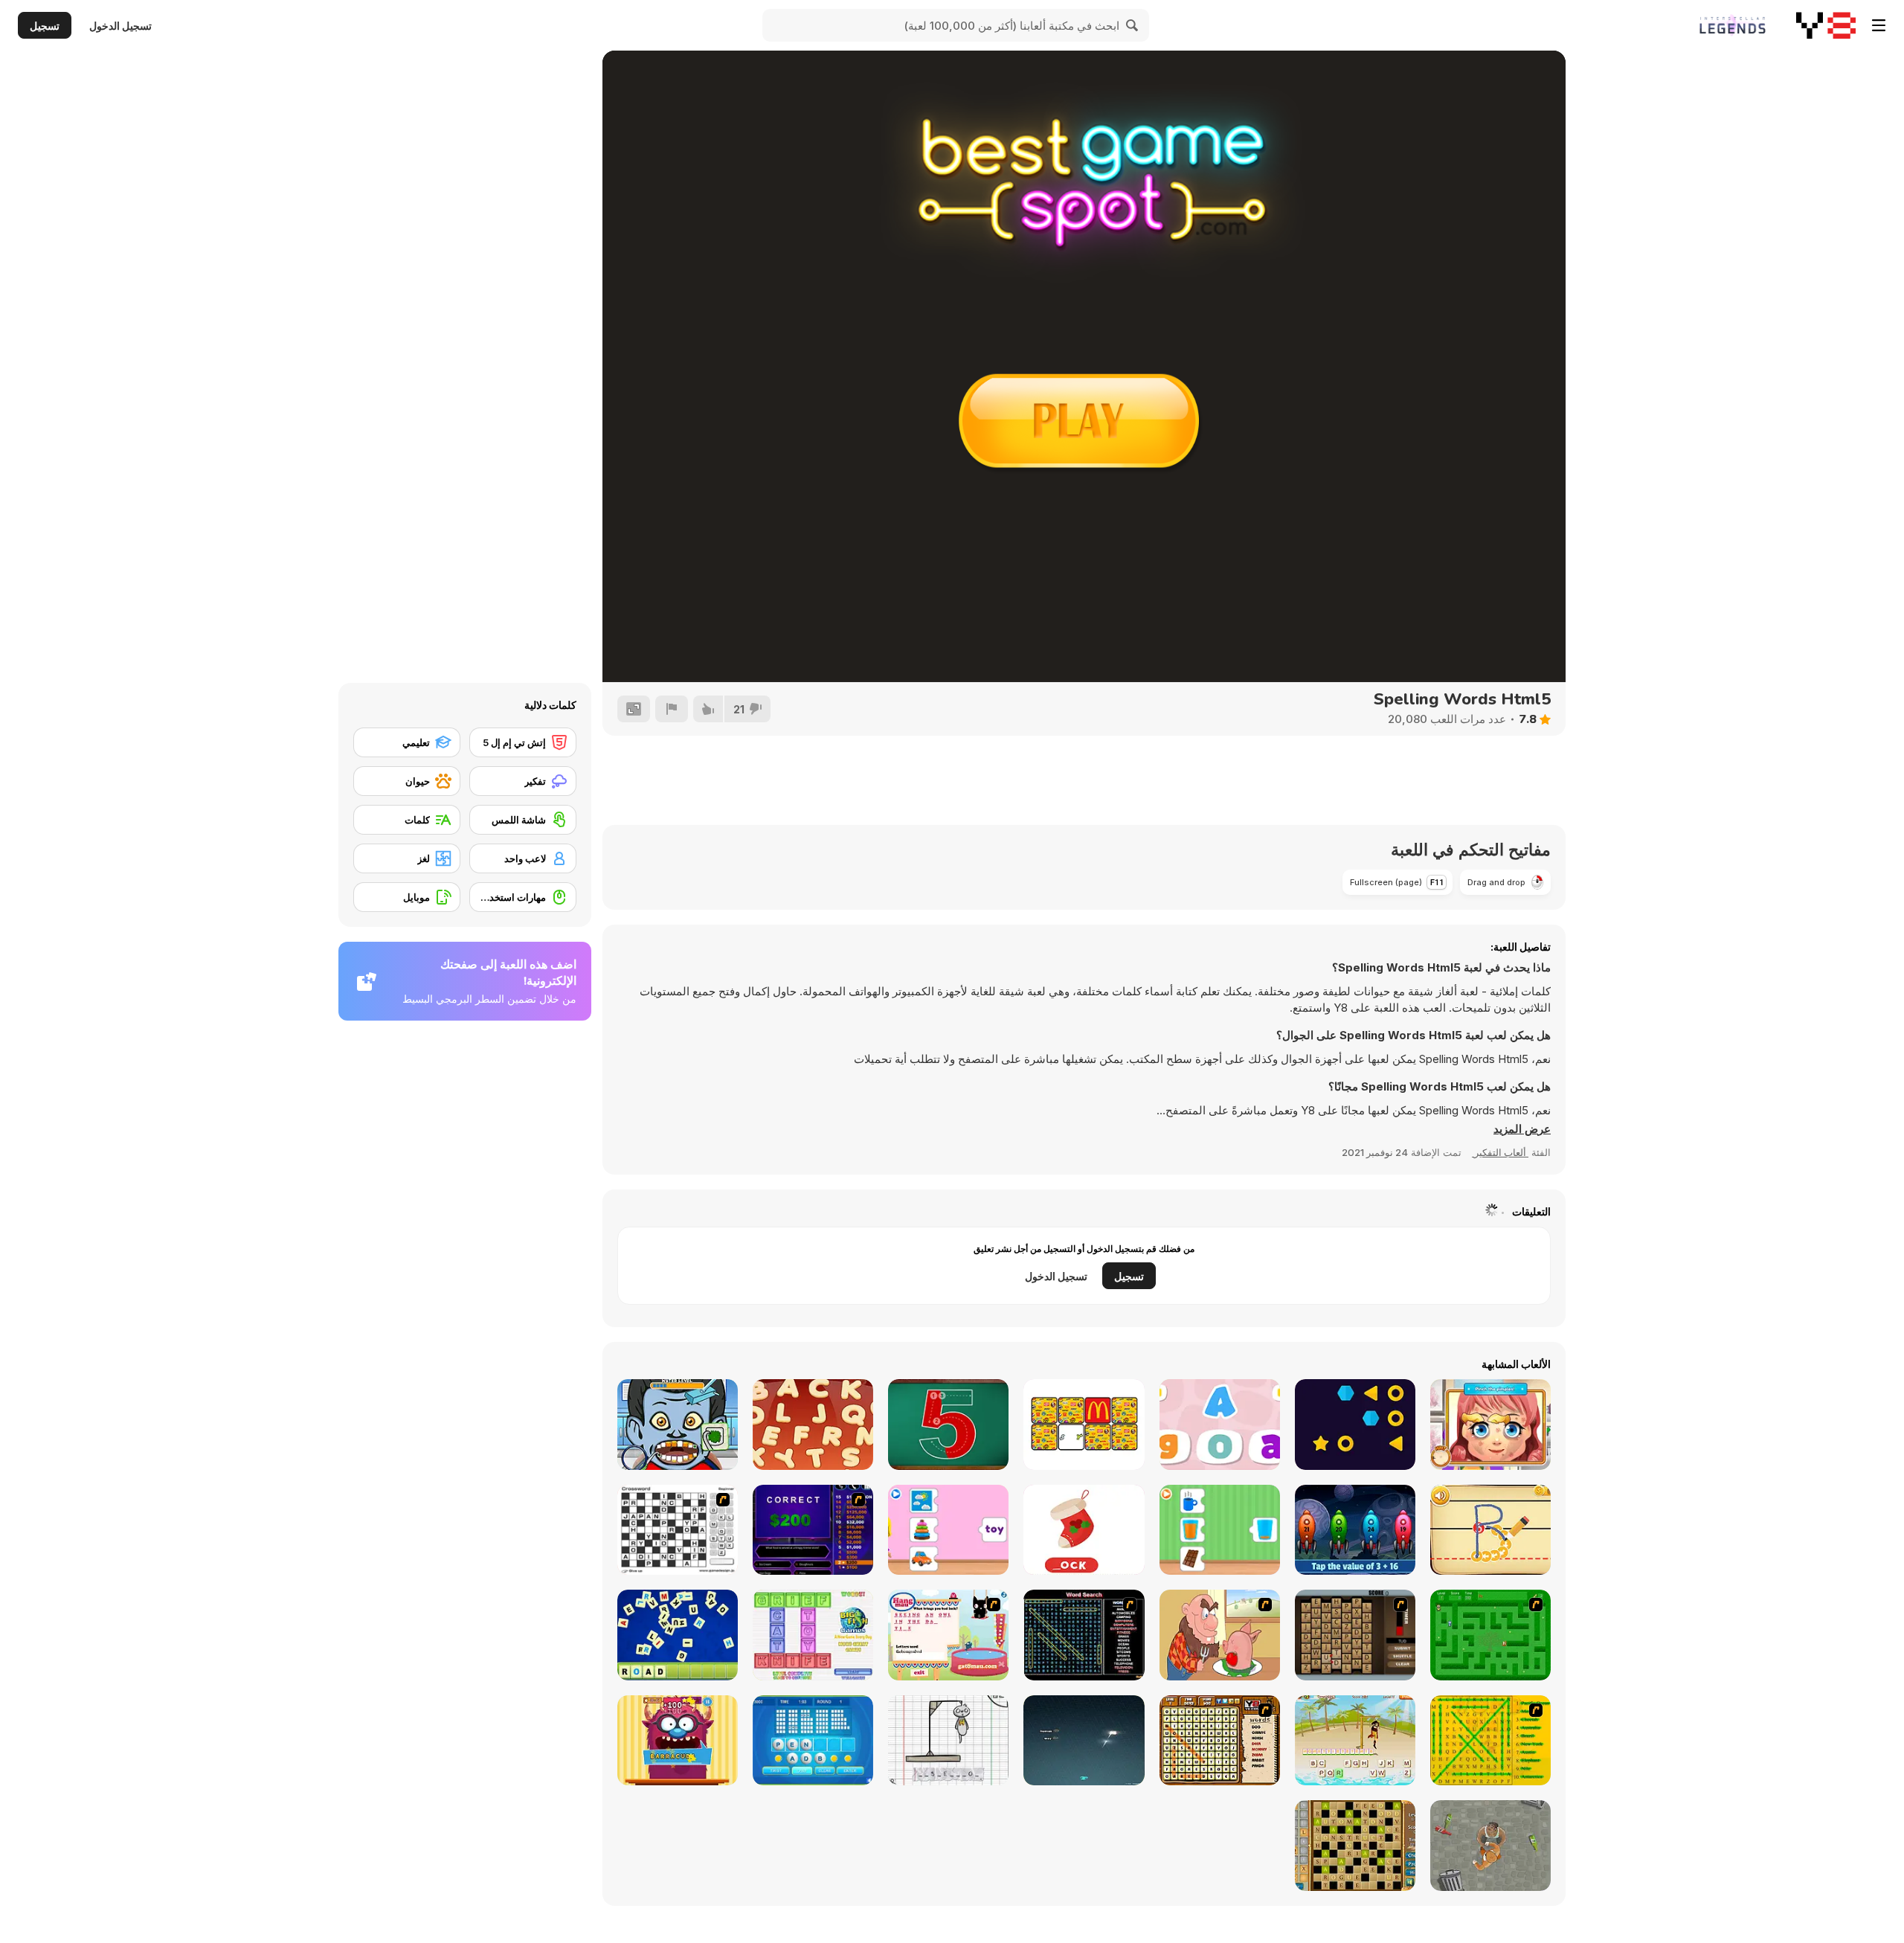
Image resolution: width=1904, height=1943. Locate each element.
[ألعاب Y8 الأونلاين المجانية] (1826, 25)
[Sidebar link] (1879, 25)
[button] (1522, 1129)
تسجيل (45, 26)
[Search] (1133, 25)
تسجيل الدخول (120, 26)
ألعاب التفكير (1500, 1152)
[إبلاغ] (672, 709)
